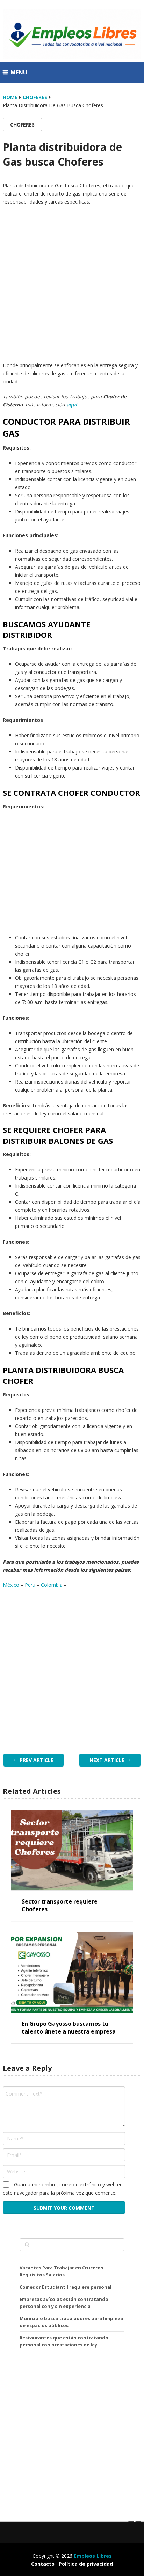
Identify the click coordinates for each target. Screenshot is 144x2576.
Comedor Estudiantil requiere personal (66, 2287)
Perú (30, 1585)
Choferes (35, 97)
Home (10, 97)
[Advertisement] (72, 285)
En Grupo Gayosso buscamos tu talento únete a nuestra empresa (69, 2028)
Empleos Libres (93, 2556)
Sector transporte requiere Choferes (60, 1905)
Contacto (43, 2564)
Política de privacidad (86, 2564)
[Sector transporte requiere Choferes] (72, 1850)
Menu (19, 72)
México (12, 1585)
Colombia (52, 1585)
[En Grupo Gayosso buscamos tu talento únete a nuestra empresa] (72, 1972)
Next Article (108, 1760)
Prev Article (36, 1760)
